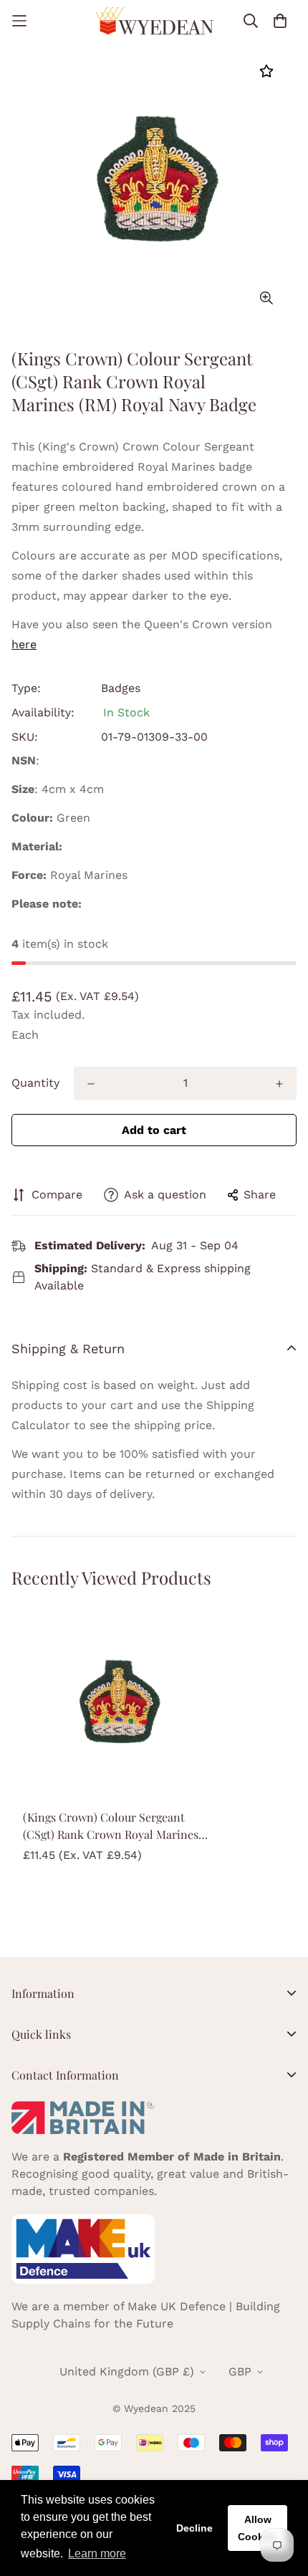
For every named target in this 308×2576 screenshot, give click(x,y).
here (24, 644)
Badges (121, 688)
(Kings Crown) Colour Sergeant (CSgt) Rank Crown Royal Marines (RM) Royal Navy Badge (111, 1826)
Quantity (35, 1083)
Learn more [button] (97, 2553)
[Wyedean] (154, 21)
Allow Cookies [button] (258, 2528)
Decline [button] (194, 2528)
